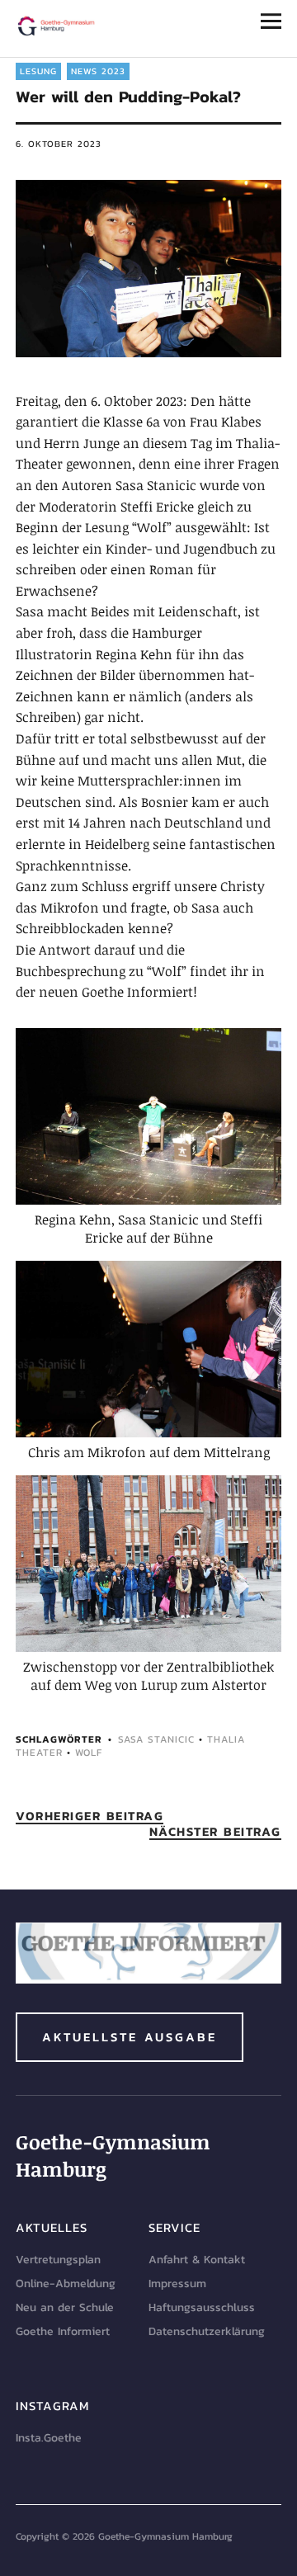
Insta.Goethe (49, 2438)
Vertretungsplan (58, 2260)
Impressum (177, 2283)
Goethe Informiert (63, 2331)
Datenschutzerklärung (207, 2331)
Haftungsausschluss (202, 2307)
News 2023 (98, 71)
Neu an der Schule (65, 2307)
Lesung (38, 71)
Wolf (89, 1753)
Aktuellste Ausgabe (130, 2037)
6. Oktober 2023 (59, 144)
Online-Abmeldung (66, 2283)
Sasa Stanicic (156, 1739)
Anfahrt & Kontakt (197, 2260)
